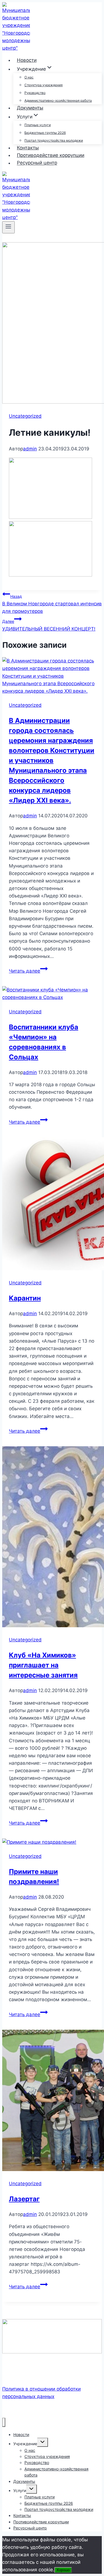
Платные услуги (38, 125)
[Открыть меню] (8, 227)
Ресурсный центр (37, 163)
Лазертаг (24, 2199)
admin (30, 449)
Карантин (25, 1298)
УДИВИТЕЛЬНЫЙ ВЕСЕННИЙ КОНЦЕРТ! (49, 625)
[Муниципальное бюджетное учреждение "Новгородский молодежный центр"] (16, 48)
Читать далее (28, 971)
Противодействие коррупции (51, 155)
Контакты (28, 148)
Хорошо (63, 2570)
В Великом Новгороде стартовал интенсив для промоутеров (52, 604)
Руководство (35, 93)
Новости (27, 60)
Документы (30, 108)
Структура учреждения (44, 85)
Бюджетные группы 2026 (45, 133)
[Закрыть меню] (4, 2422)
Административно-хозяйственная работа (58, 100)
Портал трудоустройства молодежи (54, 140)
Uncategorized (25, 416)
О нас (29, 77)
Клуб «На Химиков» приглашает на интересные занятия (43, 1665)
